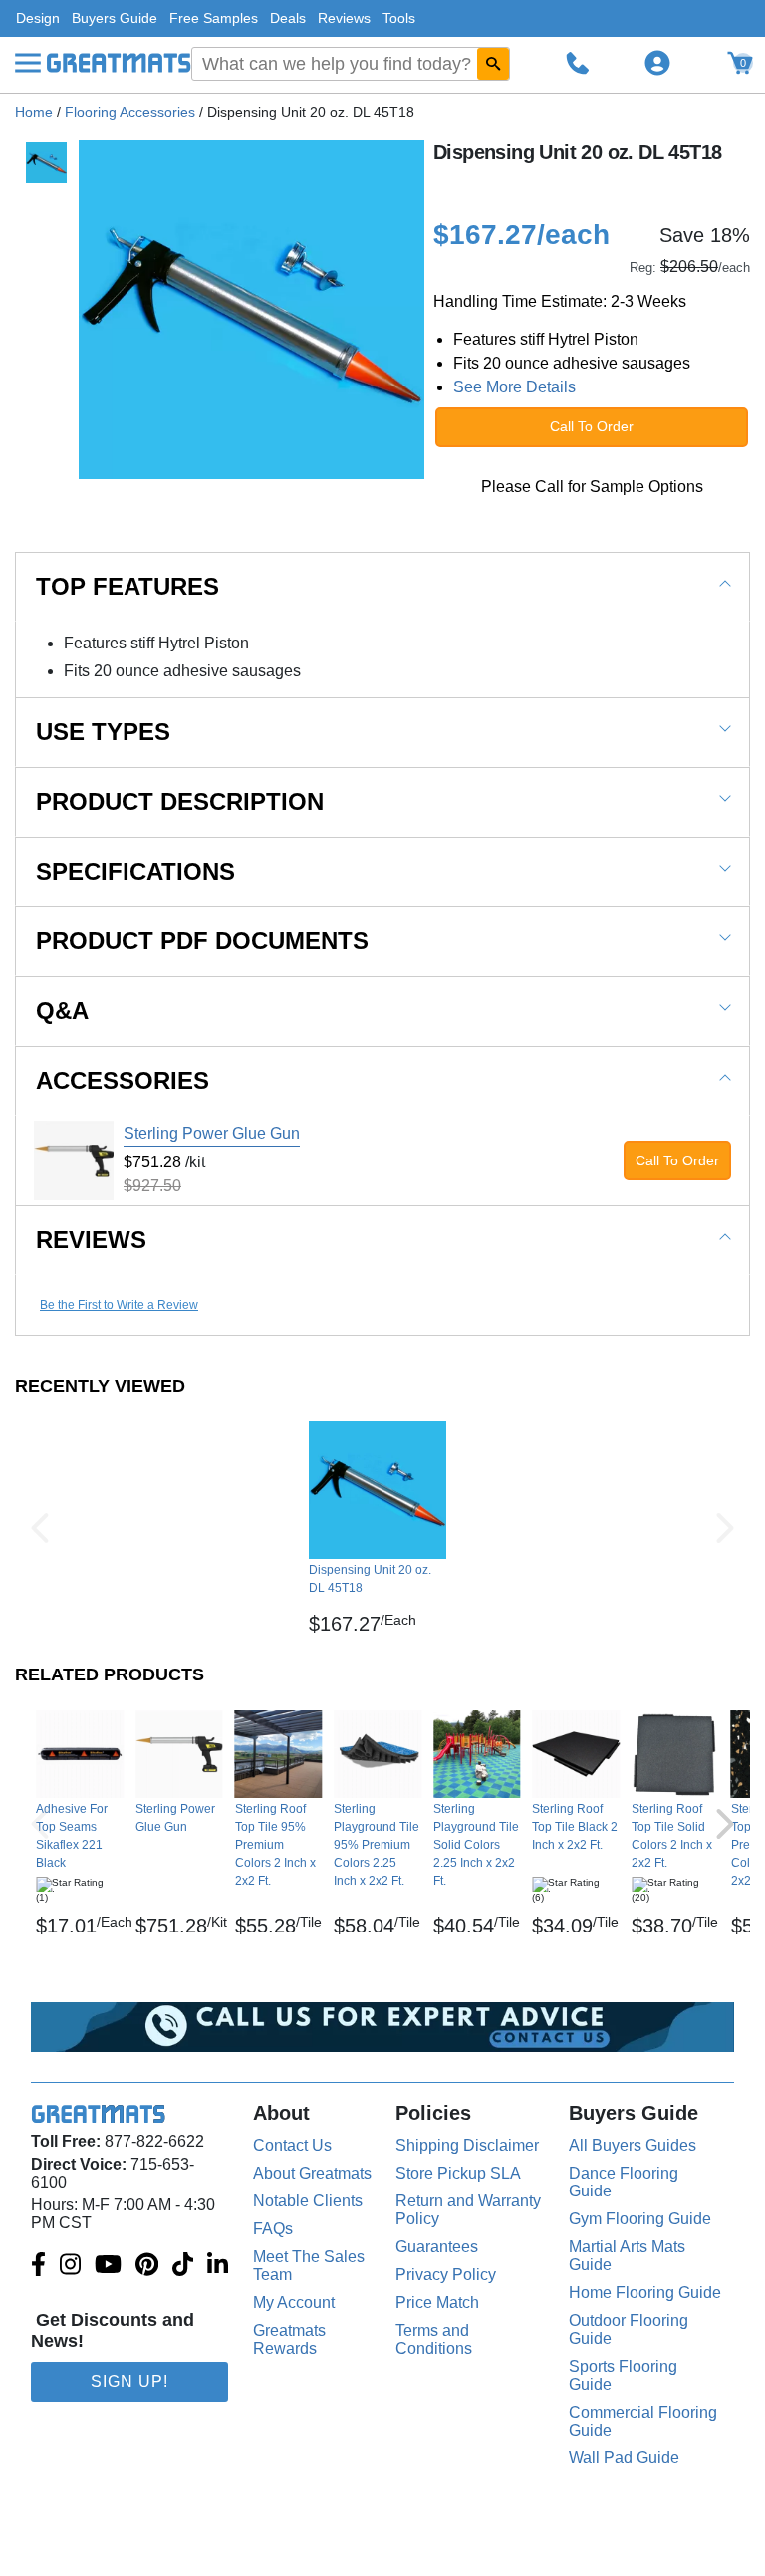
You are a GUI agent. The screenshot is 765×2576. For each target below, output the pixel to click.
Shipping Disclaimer (467, 2145)
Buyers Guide (115, 18)
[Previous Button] (40, 1528)
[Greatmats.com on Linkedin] (218, 2266)
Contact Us (292, 2145)
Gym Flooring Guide (640, 2219)
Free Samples (214, 18)
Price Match (437, 2303)
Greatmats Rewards (289, 2339)
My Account (294, 2303)
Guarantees (437, 2247)
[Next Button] (725, 1528)
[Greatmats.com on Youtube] (108, 2266)
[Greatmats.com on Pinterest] (147, 2266)
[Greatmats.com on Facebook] (38, 2266)
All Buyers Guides (633, 2145)
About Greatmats (312, 2173)
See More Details (514, 387)
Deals (288, 18)
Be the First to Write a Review (119, 1305)
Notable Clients (308, 2201)
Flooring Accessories (130, 112)
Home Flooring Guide (645, 2293)
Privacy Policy (446, 2275)
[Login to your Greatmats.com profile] (657, 63)
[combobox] (351, 64)
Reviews (344, 18)
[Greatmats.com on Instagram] (70, 2266)
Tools (399, 18)
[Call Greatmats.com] (578, 63)
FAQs (273, 2229)
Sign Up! (129, 2381)
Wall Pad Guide (624, 2458)
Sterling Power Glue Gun (212, 1133)
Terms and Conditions (434, 2339)
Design (38, 18)
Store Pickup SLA (458, 2173)
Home (34, 112)
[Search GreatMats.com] (493, 64)
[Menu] (28, 63)
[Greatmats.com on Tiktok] (183, 2266)
